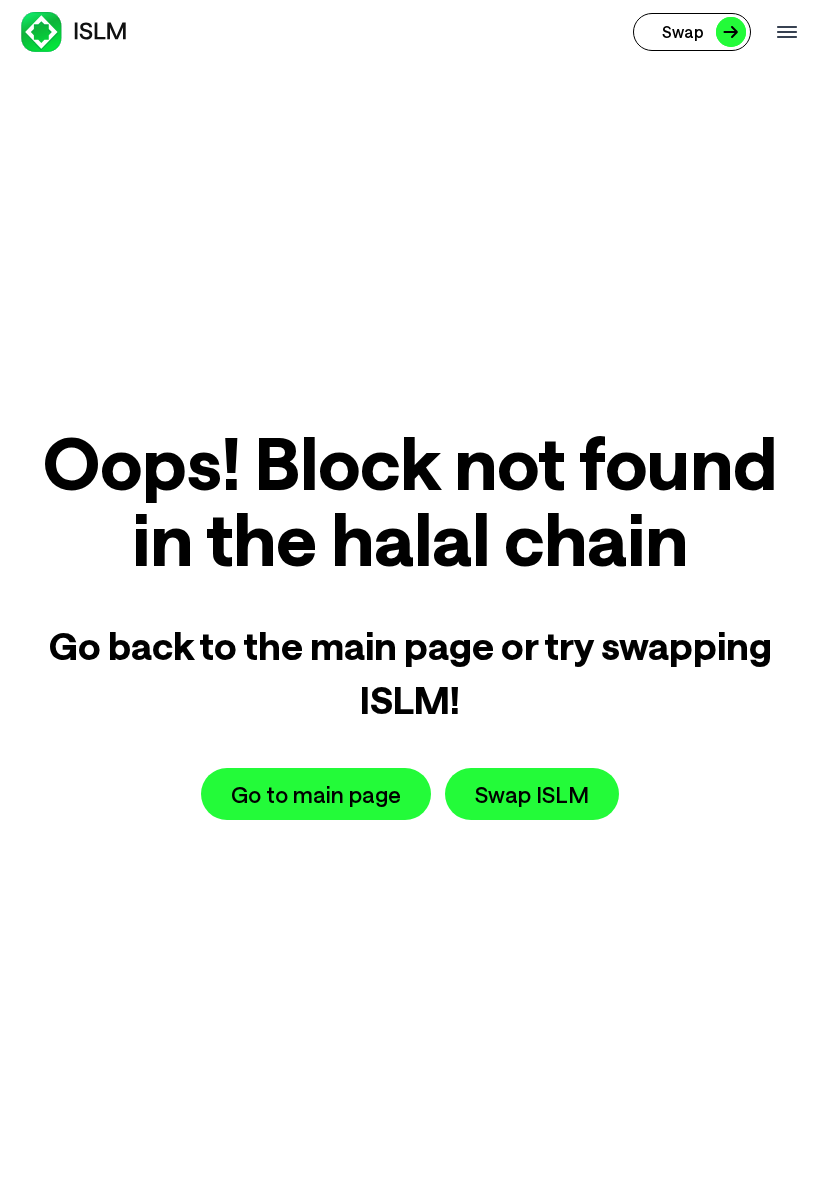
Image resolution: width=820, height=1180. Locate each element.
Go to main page (316, 794)
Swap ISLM (532, 794)
